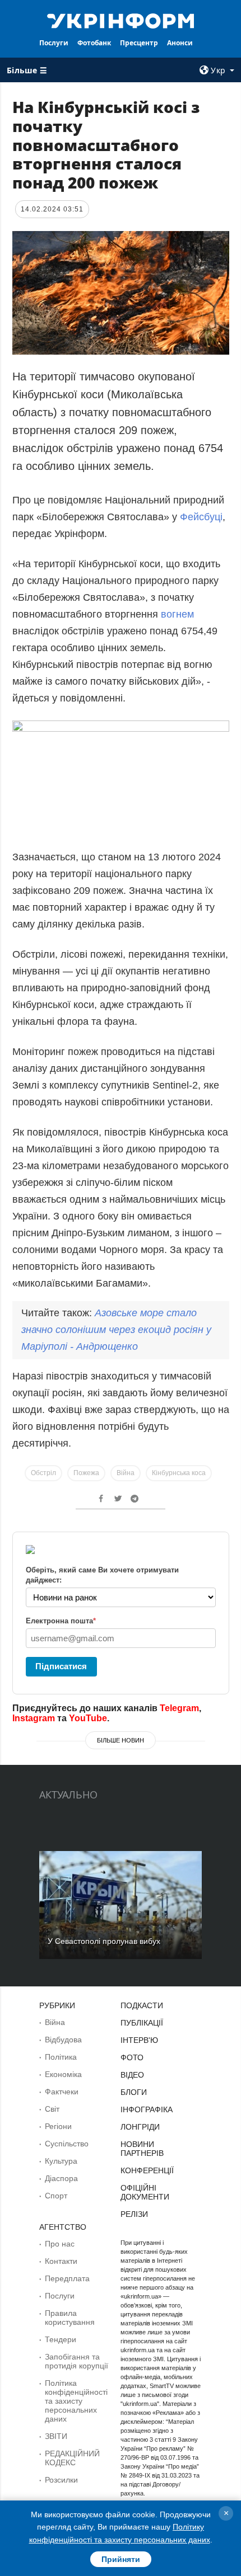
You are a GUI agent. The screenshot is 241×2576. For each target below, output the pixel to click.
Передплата (67, 2278)
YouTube (88, 1718)
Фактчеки (62, 2092)
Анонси (180, 43)
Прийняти (121, 2559)
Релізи (134, 2214)
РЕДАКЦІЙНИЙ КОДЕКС (72, 2458)
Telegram (179, 1708)
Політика (61, 2057)
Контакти (61, 2261)
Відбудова (63, 2040)
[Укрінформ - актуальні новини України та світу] (121, 20)
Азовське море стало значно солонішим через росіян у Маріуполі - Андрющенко (116, 1330)
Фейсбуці (201, 517)
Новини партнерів (142, 2149)
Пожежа (86, 1473)
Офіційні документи (145, 2192)
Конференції (147, 2170)
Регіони (58, 2126)
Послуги (54, 43)
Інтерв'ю (139, 2040)
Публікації (142, 2023)
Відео (132, 2075)
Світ (52, 2109)
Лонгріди (140, 2127)
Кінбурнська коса (179, 1473)
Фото (132, 2057)
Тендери (61, 2339)
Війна (126, 1473)
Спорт (56, 2196)
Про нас (60, 2244)
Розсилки (61, 2480)
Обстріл (43, 1473)
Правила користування (70, 2318)
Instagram (34, 1718)
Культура (61, 2161)
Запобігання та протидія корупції (77, 2361)
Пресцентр (139, 43)
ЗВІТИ (56, 2436)
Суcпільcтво (67, 2144)
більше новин (121, 1740)
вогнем (177, 614)
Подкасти (142, 2005)
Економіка (63, 2074)
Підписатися (61, 1666)
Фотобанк (94, 43)
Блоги (134, 2092)
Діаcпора (61, 2178)
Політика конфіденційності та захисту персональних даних (76, 2401)
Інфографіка (147, 2109)
